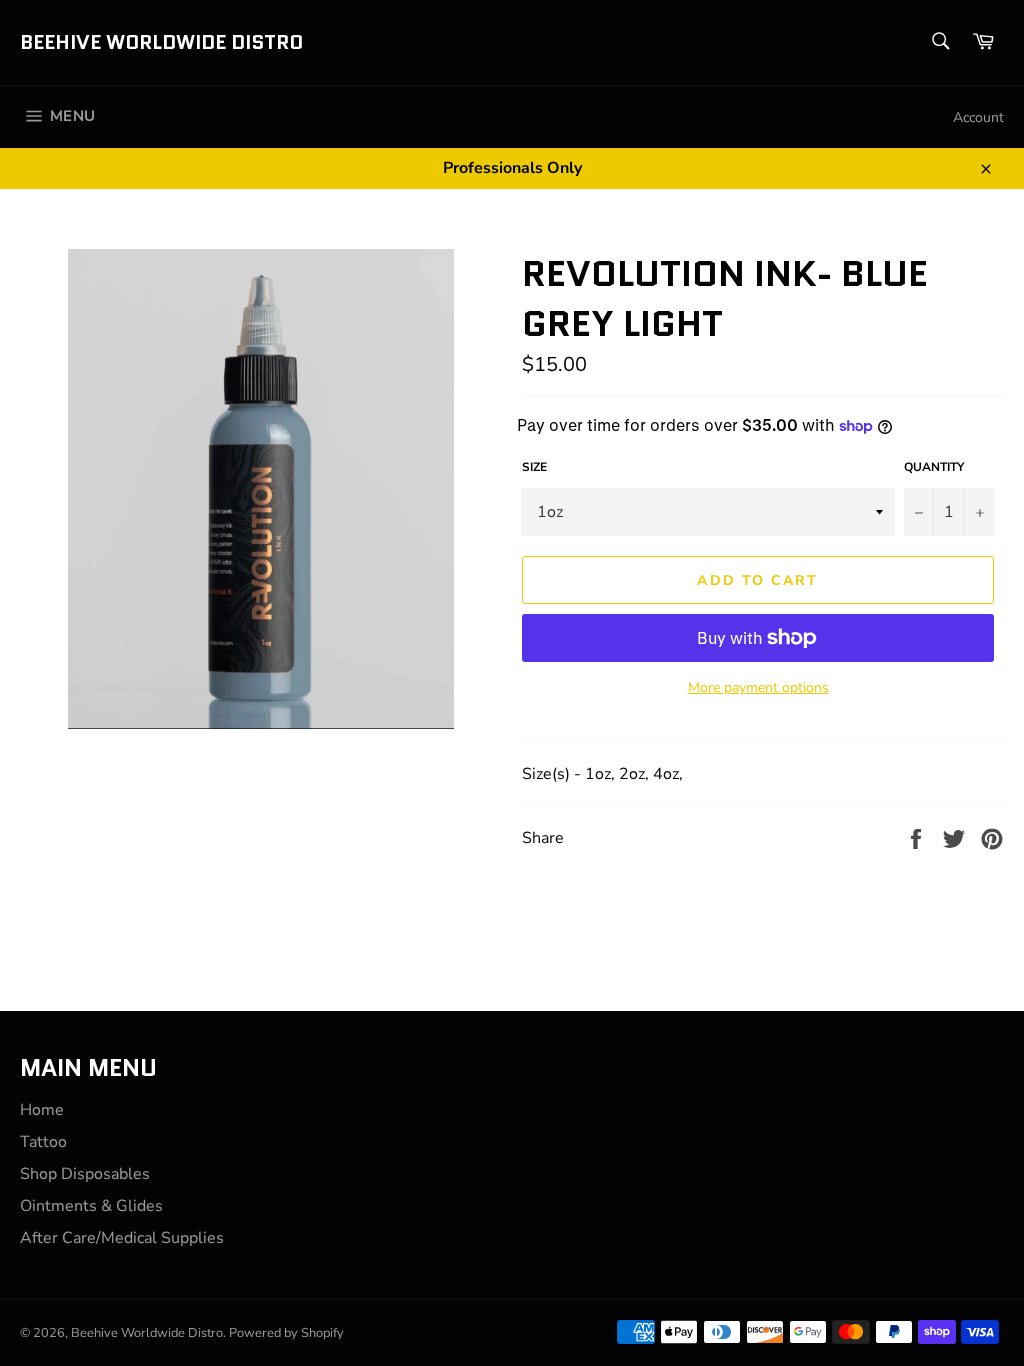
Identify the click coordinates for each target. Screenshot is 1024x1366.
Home (42, 1110)
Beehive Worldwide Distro (161, 42)
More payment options (758, 687)
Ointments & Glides (91, 1206)
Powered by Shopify (286, 1333)
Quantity (934, 467)
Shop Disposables (85, 1174)
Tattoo (43, 1142)
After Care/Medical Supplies (122, 1238)
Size (534, 467)
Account (978, 117)
